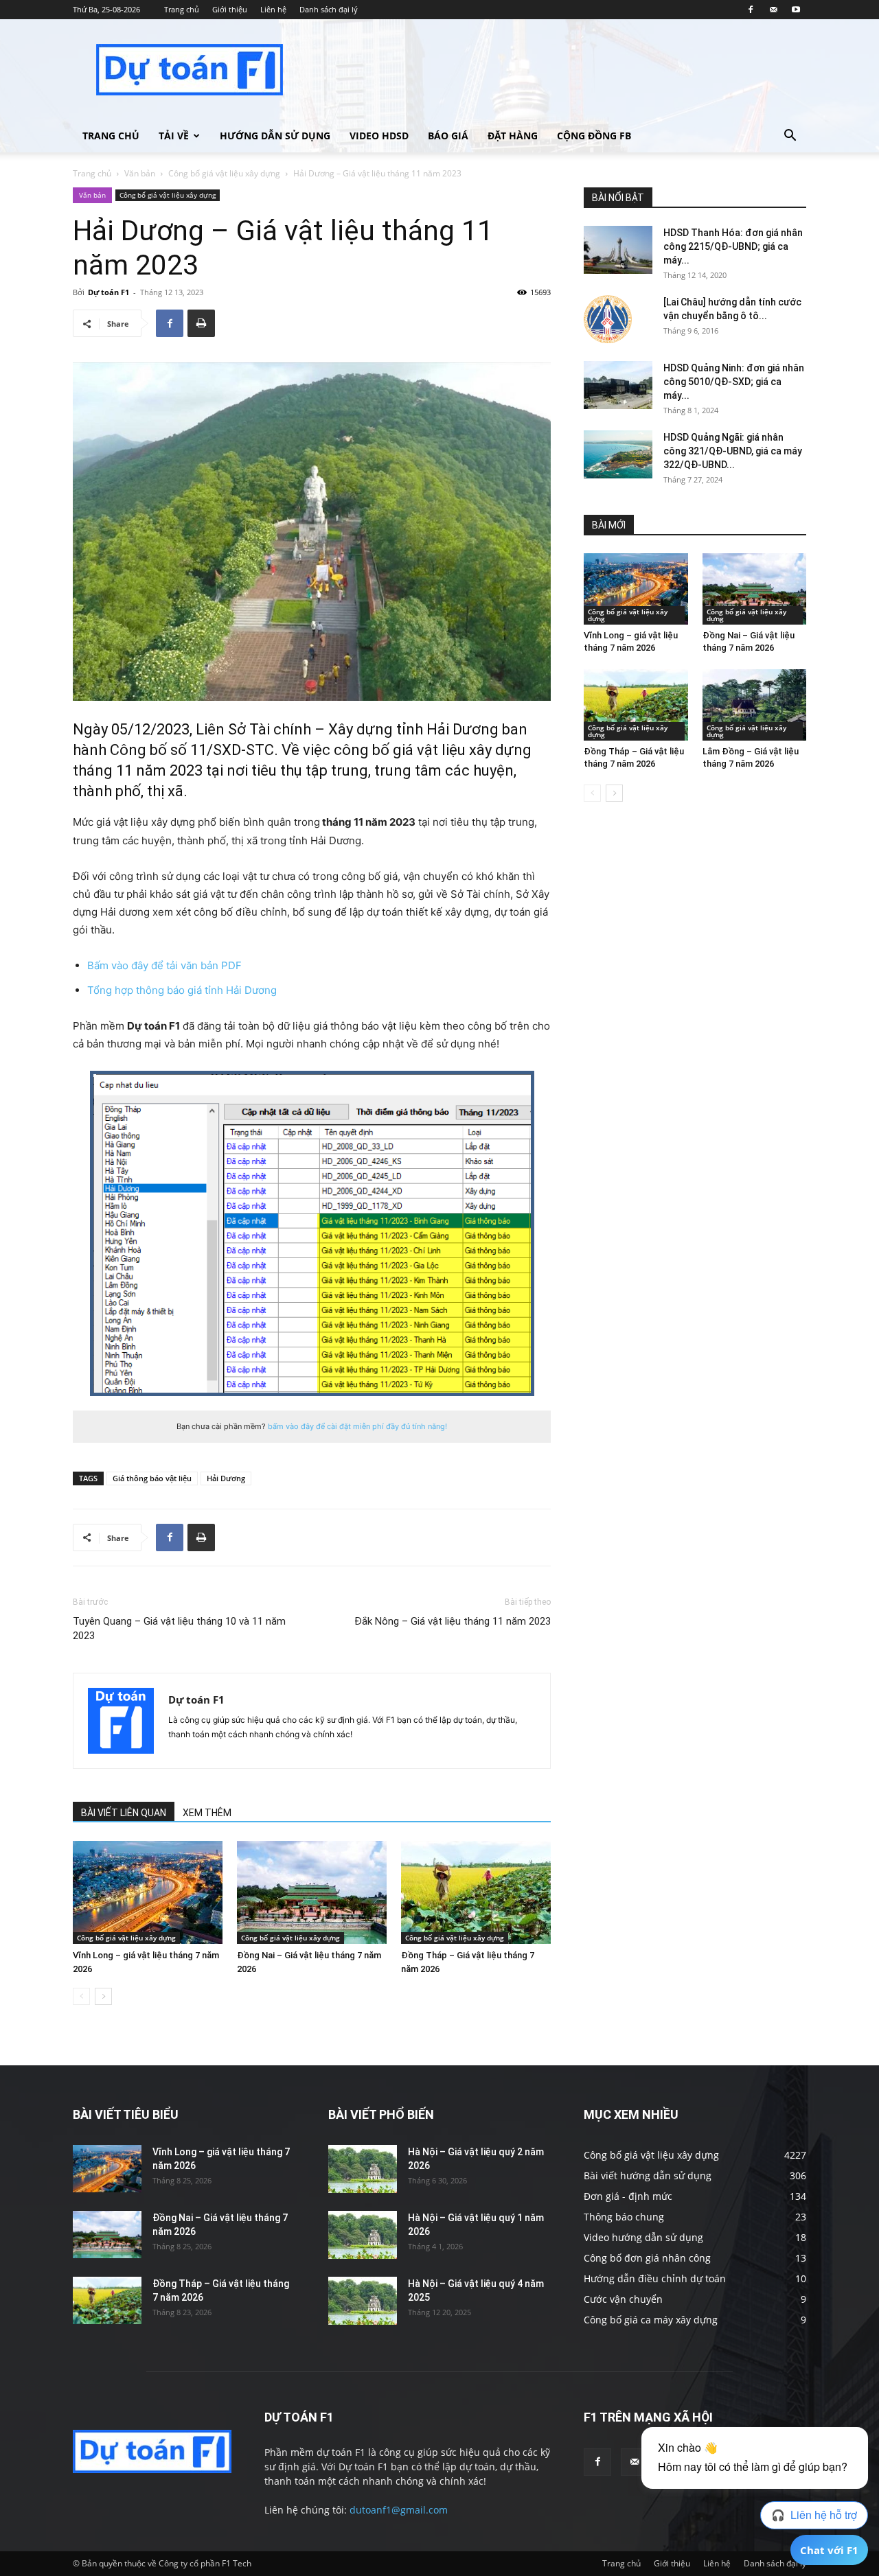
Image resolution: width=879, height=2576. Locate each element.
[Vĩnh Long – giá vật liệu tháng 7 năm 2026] (148, 1892)
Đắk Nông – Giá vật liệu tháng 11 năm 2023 (453, 1621)
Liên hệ (273, 9)
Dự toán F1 (109, 292)
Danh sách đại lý (329, 9)
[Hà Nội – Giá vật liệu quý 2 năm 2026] (363, 2169)
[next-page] (103, 1996)
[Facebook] (751, 10)
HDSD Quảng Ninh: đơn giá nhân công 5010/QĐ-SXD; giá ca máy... (734, 382)
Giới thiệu (230, 9)
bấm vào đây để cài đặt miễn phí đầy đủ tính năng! (357, 1426)
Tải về (174, 136)
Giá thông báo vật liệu (152, 1478)
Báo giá (448, 136)
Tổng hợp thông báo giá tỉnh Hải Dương (182, 990)
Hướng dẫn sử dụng (275, 136)
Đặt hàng (513, 136)
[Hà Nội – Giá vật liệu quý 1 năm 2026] (363, 2235)
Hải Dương (226, 1478)
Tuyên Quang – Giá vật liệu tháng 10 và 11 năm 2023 (179, 1628)
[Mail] (773, 10)
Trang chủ (182, 9)
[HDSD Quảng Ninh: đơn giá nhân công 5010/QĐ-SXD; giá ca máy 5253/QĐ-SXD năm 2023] (618, 385)
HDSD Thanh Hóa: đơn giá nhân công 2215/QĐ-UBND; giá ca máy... (733, 246)
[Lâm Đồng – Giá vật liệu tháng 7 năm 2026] (755, 705)
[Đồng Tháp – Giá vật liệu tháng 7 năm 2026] (476, 1892)
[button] (790, 137)
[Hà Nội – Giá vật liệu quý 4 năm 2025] (363, 2301)
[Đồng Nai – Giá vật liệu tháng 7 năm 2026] (312, 1892)
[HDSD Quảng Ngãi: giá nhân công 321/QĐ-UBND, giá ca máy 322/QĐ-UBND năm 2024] (618, 454)
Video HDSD (379, 136)
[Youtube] (796, 10)
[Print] (201, 323)
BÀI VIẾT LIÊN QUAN (124, 1813)
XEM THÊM (207, 1813)
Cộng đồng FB (594, 136)
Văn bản (140, 173)
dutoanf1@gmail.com (399, 2510)
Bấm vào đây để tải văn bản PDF (164, 965)
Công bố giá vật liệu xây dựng (224, 173)
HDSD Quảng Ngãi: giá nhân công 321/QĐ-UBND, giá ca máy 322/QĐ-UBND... (733, 451)
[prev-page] (81, 1996)
